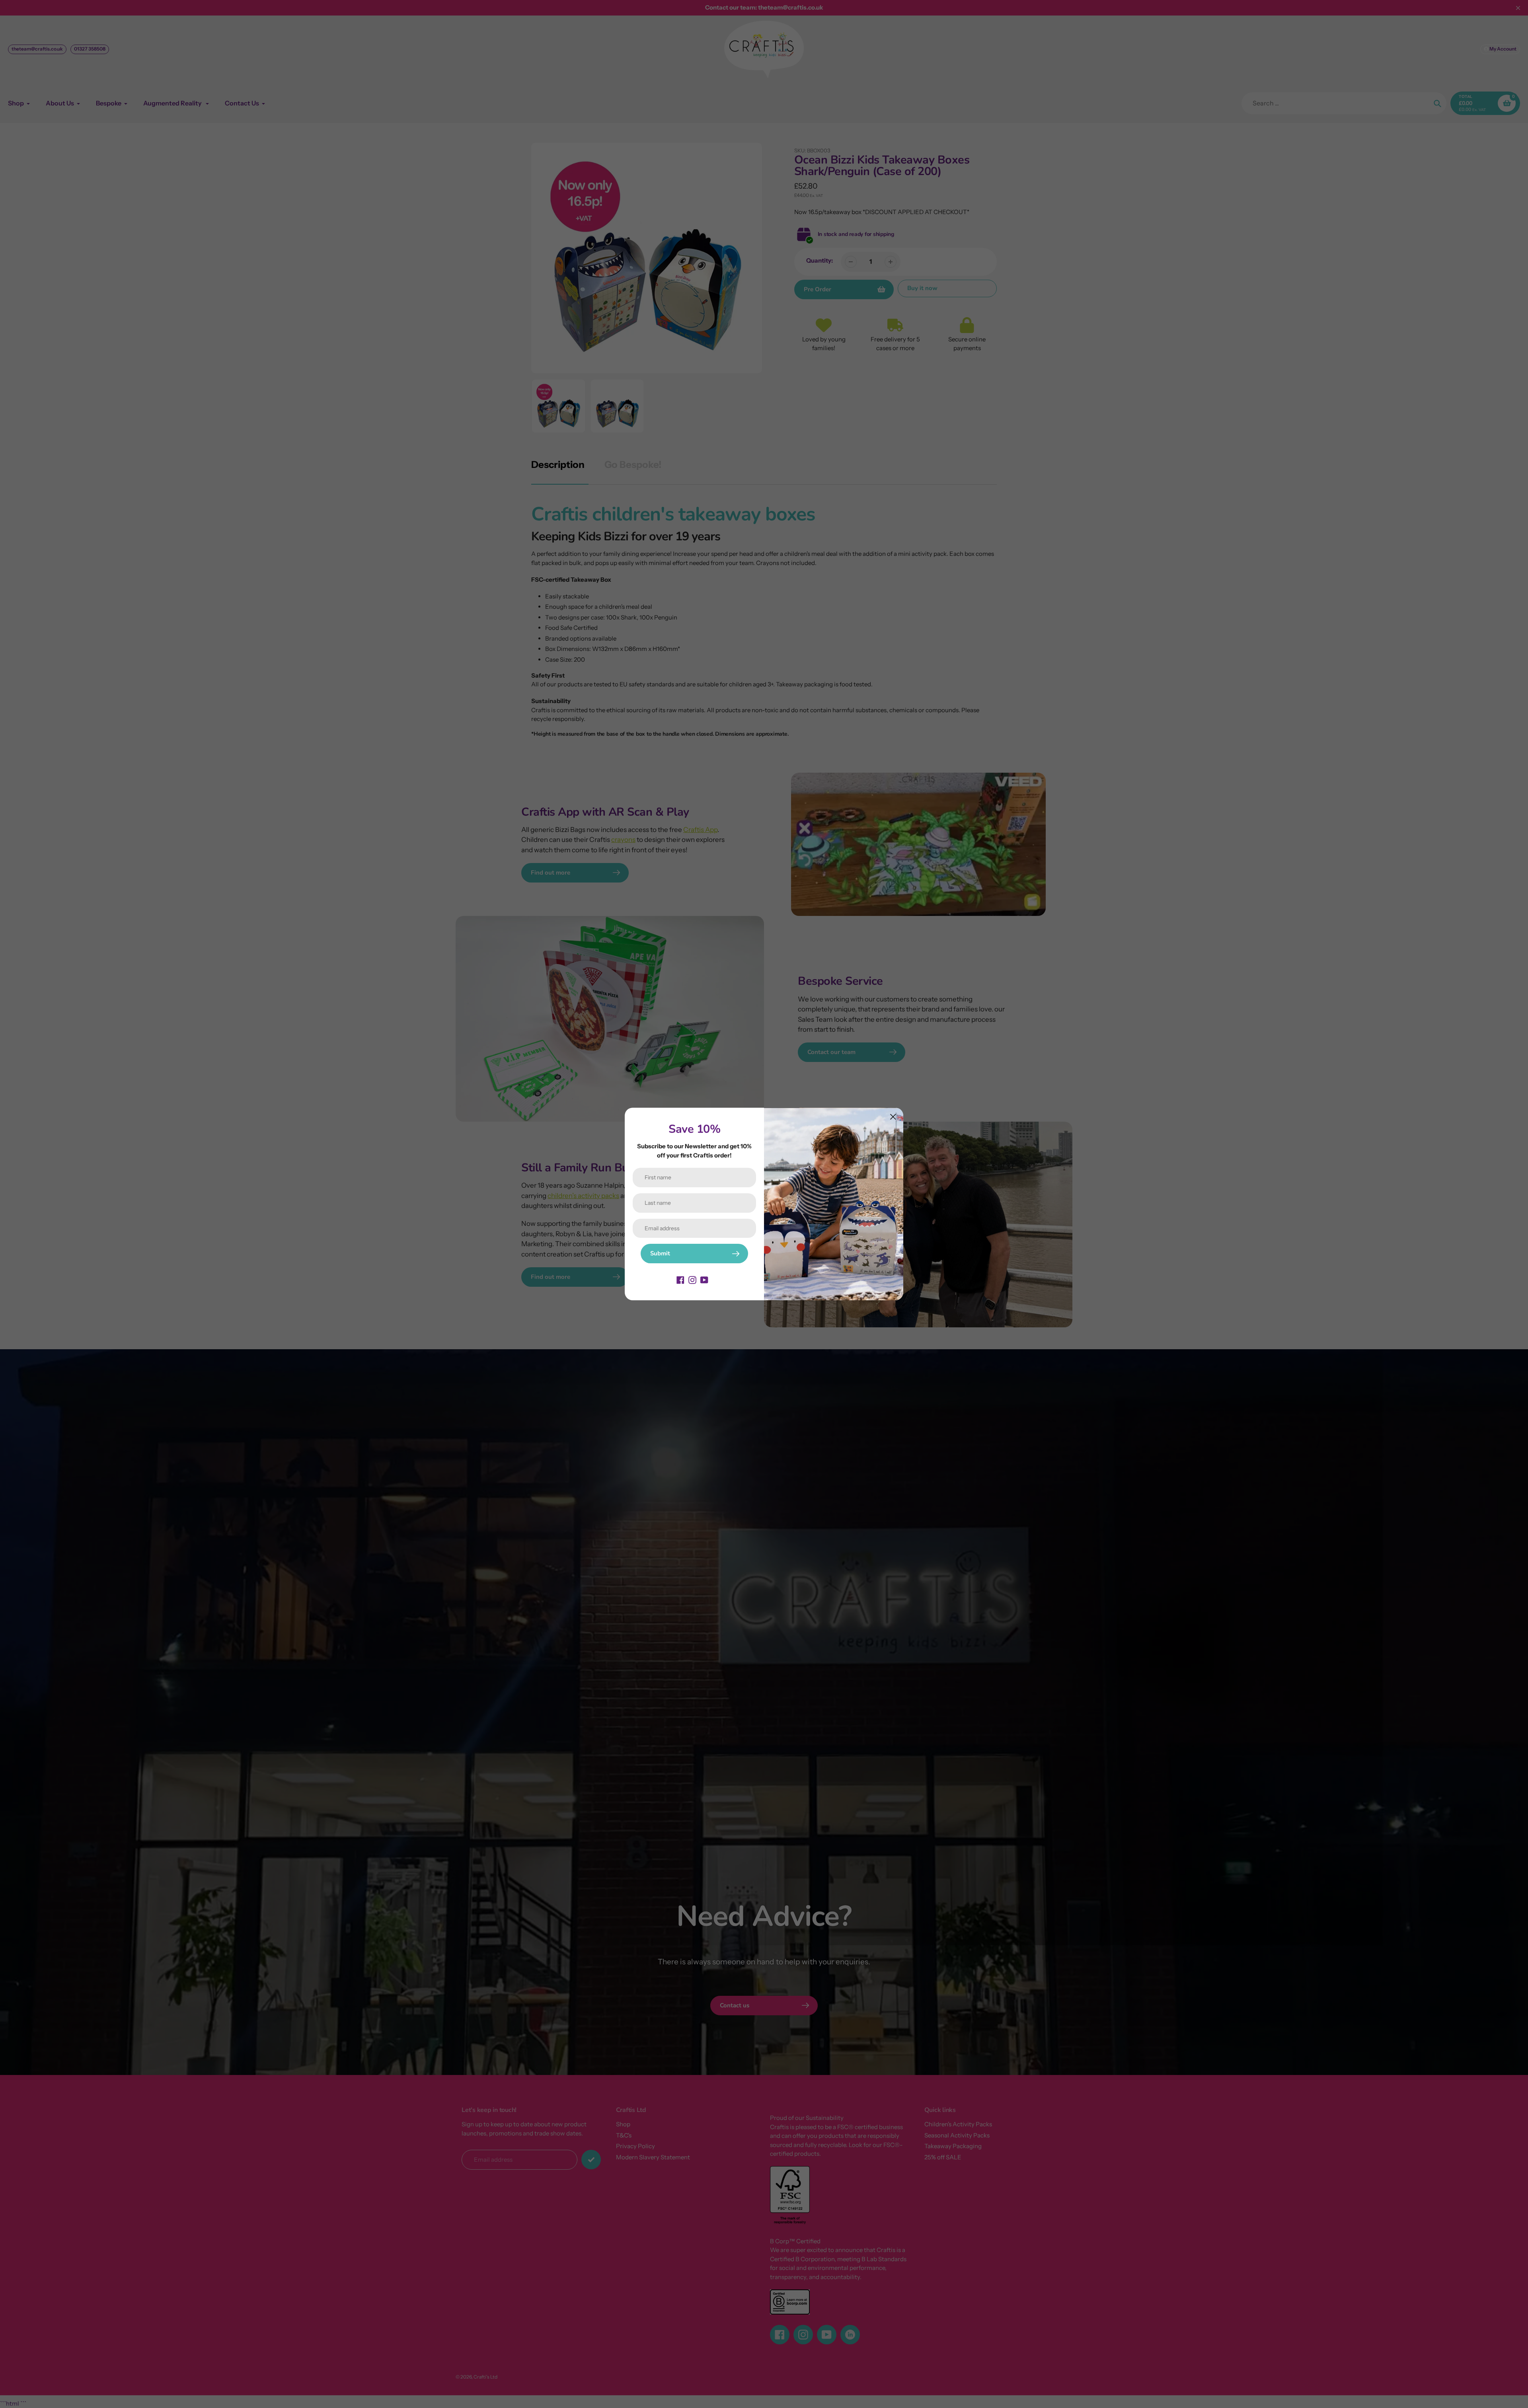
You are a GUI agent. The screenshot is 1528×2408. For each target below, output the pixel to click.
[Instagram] (692, 1279)
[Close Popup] (893, 1117)
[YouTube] (704, 1279)
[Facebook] (680, 1279)
